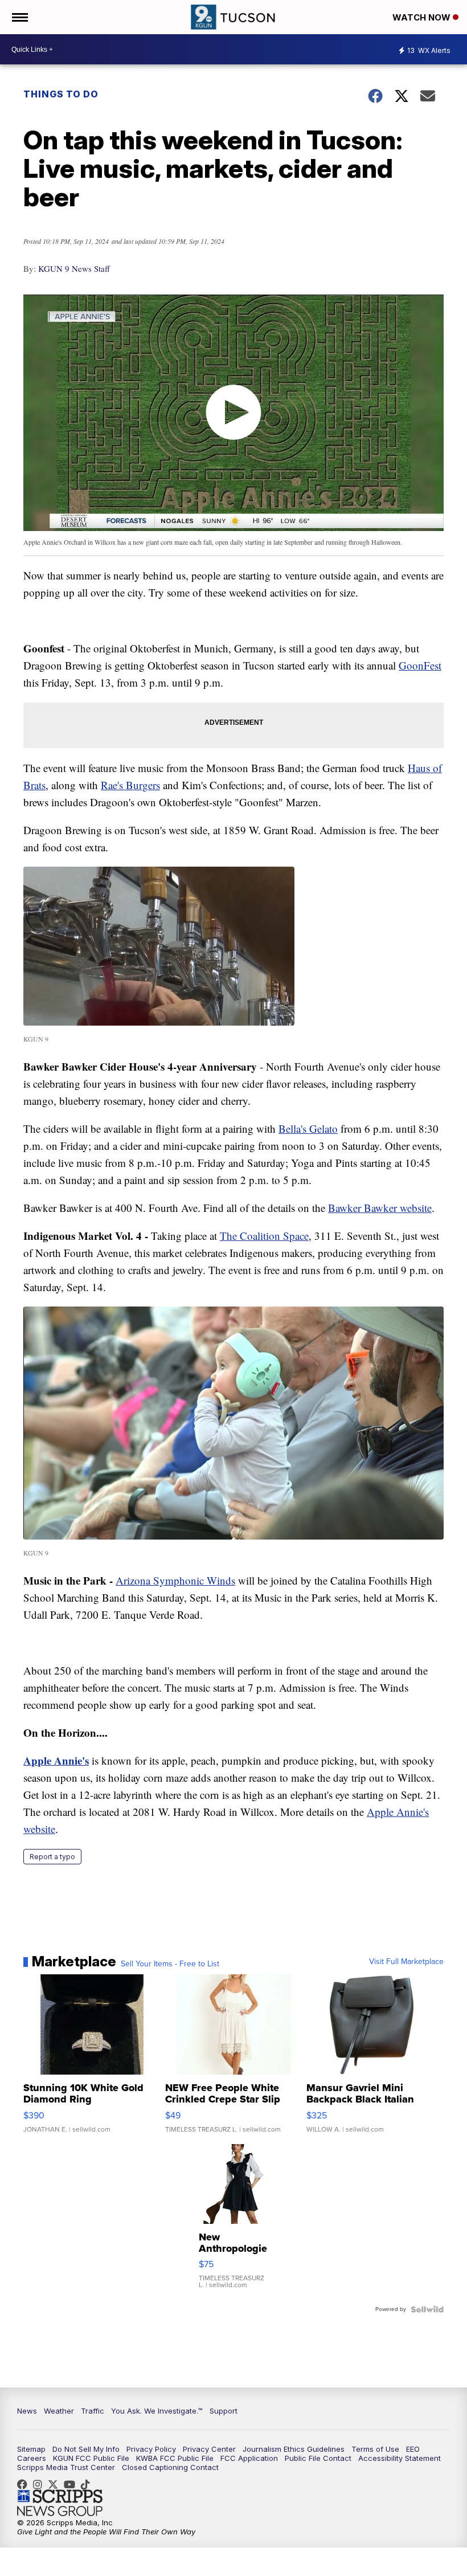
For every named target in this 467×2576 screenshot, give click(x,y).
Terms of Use (375, 2449)
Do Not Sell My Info (86, 2449)
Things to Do (61, 94)
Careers (32, 2458)
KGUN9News (25, 2484)
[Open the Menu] (19, 17)
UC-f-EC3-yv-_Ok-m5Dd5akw (72, 2484)
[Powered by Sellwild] (427, 2309)
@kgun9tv (88, 2484)
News (27, 2411)
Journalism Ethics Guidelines (294, 2449)
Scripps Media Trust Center (66, 2467)
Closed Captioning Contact (170, 2467)
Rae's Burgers (130, 785)
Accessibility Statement (400, 2458)
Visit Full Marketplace (406, 1962)
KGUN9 (56, 2484)
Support (224, 2411)
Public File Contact (318, 2458)
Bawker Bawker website (380, 1208)
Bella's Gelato (308, 1128)
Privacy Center (209, 2449)
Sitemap (31, 2449)
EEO (413, 2449)
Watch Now (423, 17)
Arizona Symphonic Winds (175, 1580)
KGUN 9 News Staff (74, 268)
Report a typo (52, 1857)
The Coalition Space (264, 1236)
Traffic (93, 2411)
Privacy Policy (151, 2449)
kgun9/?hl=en (40, 2484)
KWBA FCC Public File (175, 2458)
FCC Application (249, 2458)
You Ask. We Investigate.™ (157, 2411)
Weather (59, 2411)
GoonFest (420, 665)
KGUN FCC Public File (91, 2458)
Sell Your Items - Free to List (170, 1964)
